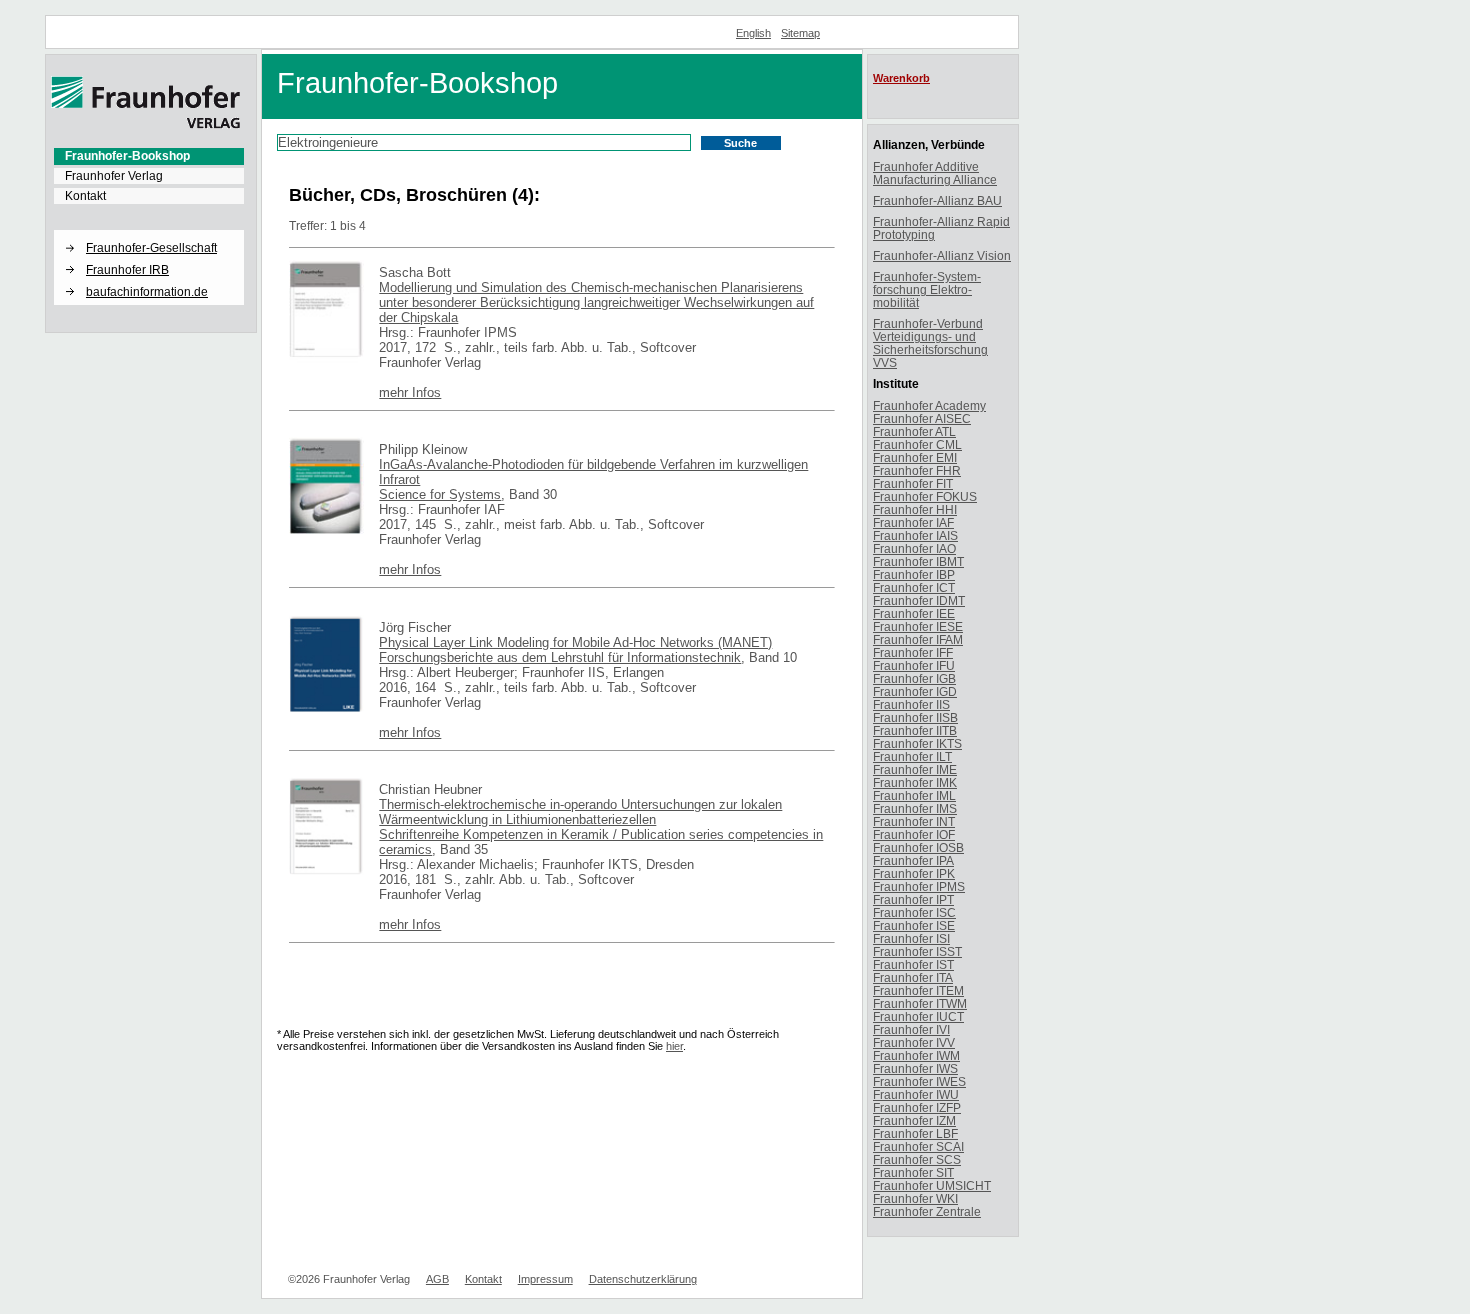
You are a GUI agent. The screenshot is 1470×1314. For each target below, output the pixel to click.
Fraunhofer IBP (914, 574)
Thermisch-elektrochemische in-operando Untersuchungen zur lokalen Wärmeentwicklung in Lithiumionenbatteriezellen (580, 812)
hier (674, 1046)
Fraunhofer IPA (913, 860)
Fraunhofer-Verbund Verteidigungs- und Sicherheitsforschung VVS (930, 343)
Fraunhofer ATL (914, 431)
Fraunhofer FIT (913, 483)
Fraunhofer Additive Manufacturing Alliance (935, 173)
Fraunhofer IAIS (915, 535)
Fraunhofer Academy (929, 405)
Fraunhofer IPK (914, 873)
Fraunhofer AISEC (922, 418)
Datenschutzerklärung (643, 1279)
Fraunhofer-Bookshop (127, 156)
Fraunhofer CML (917, 444)
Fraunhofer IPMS (919, 886)
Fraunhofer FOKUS (925, 496)
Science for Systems (440, 494)
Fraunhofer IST (913, 964)
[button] (149, 231)
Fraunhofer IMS (915, 808)
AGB (437, 1279)
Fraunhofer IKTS (917, 743)
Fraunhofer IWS (915, 1068)
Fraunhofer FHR (917, 470)
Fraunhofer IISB (915, 717)
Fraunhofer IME (915, 769)
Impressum (545, 1279)
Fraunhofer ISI (911, 938)
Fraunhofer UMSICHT (932, 1185)
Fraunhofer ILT (912, 756)
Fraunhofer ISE (914, 925)
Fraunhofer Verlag (114, 176)
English (753, 33)
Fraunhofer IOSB (918, 847)
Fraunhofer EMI (915, 457)
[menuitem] (149, 156)
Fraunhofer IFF (913, 652)
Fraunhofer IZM (914, 1120)
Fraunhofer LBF (915, 1133)
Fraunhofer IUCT (918, 1016)
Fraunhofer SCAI (918, 1146)
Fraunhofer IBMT (918, 561)
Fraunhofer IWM (916, 1055)
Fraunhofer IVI (911, 1029)
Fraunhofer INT (914, 821)
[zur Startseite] (146, 125)
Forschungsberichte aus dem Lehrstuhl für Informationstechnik (560, 657)
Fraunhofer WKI (915, 1198)
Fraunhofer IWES (919, 1081)
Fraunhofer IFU (914, 665)
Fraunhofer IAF (913, 522)
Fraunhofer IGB (914, 678)
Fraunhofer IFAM (918, 639)
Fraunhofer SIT (913, 1172)
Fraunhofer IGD (915, 691)
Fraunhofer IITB (915, 730)
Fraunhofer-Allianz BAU (937, 200)
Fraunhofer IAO (914, 548)
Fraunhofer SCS (917, 1159)
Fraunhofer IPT (913, 899)
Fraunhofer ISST (917, 951)
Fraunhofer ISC (914, 912)
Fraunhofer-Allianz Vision (942, 255)
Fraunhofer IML (914, 795)
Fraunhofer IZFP (917, 1107)
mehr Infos (410, 392)
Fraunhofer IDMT (919, 600)
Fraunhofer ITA (913, 977)
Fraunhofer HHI (915, 509)
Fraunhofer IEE (914, 613)
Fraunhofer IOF (914, 834)
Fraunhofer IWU (916, 1094)
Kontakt (85, 196)
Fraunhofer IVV (914, 1042)
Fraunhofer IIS (911, 704)
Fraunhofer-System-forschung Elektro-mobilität (927, 289)
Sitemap (800, 33)
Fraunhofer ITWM (920, 1003)
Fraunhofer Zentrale (927, 1211)
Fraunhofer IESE (918, 626)
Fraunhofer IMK (915, 782)
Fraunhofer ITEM (918, 990)
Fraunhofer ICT (914, 587)
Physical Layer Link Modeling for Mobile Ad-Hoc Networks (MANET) (575, 642)
